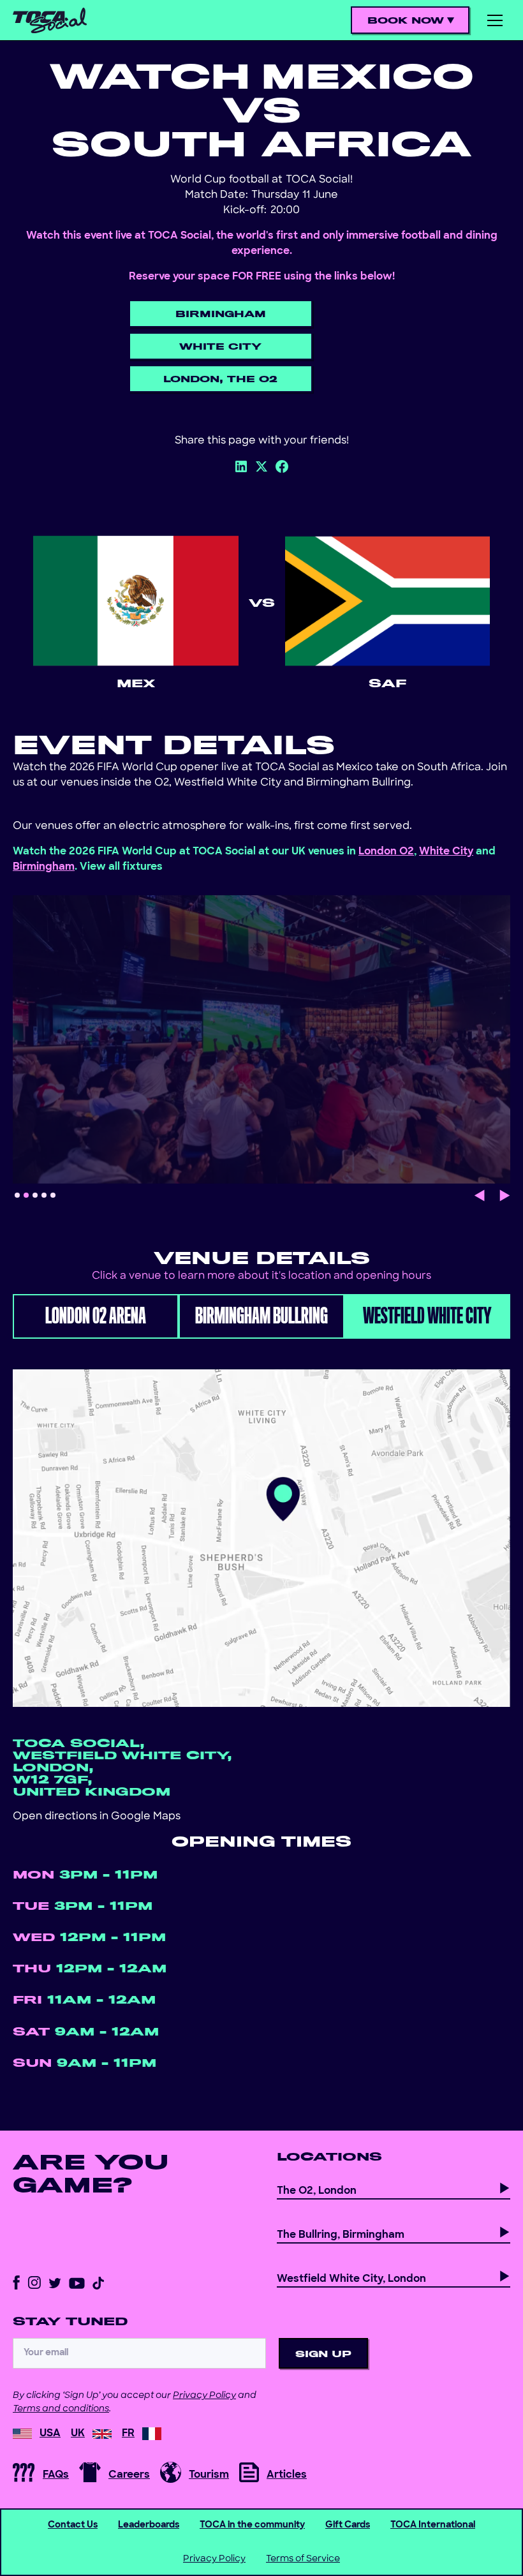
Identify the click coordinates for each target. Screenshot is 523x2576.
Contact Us (73, 2525)
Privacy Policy (204, 2396)
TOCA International (433, 2525)
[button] (411, 21)
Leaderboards (149, 2525)
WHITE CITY (220, 347)
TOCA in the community (252, 2525)
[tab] (96, 1316)
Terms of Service (303, 2559)
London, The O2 (220, 379)
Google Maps (146, 1817)
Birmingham (221, 314)
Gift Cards (348, 2525)
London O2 (386, 852)
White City (446, 852)
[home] (50, 20)
